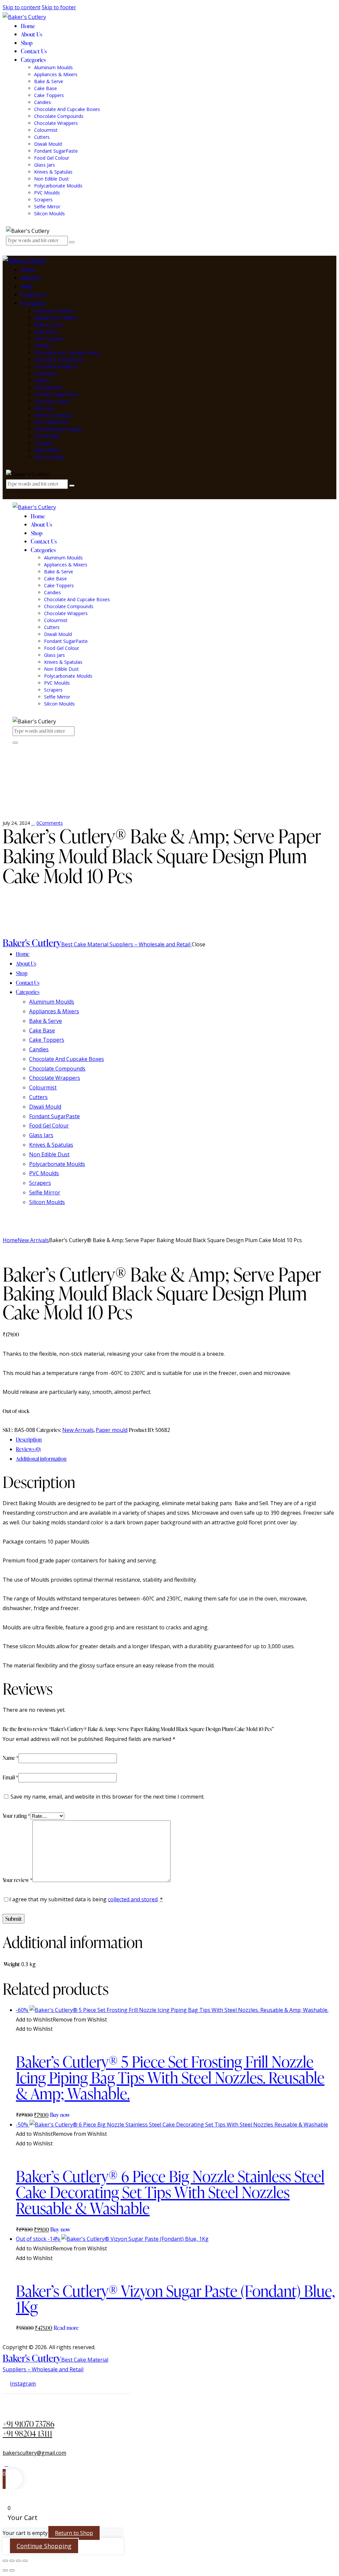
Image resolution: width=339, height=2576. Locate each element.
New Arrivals (33, 1240)
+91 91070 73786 (28, 2424)
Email (10, 1777)
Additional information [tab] (41, 1459)
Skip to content (22, 7)
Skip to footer (59, 7)
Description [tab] (29, 1440)
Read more (66, 2328)
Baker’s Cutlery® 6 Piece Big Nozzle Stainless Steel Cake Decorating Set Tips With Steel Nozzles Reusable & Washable (170, 2192)
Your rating (16, 1816)
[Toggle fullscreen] (12, 2561)
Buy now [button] (60, 2115)
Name (11, 1758)
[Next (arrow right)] (12, 2570)
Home (10, 1240)
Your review (18, 1880)
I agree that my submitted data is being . (86, 1899)
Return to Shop (74, 2533)
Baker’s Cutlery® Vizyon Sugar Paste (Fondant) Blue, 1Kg (175, 2299)
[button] (61, 2020)
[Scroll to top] (6, 2464)
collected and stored (133, 1899)
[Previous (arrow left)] (5, 2570)
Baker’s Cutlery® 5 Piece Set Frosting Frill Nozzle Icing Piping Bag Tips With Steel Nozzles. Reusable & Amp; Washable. (170, 2077)
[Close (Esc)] (25, 2561)
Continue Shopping (44, 2546)
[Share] (19, 2561)
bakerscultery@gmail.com (34, 2453)
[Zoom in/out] (5, 2561)
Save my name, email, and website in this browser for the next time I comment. (108, 1797)
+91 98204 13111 (27, 2433)
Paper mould (112, 1430)
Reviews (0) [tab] (28, 1449)
